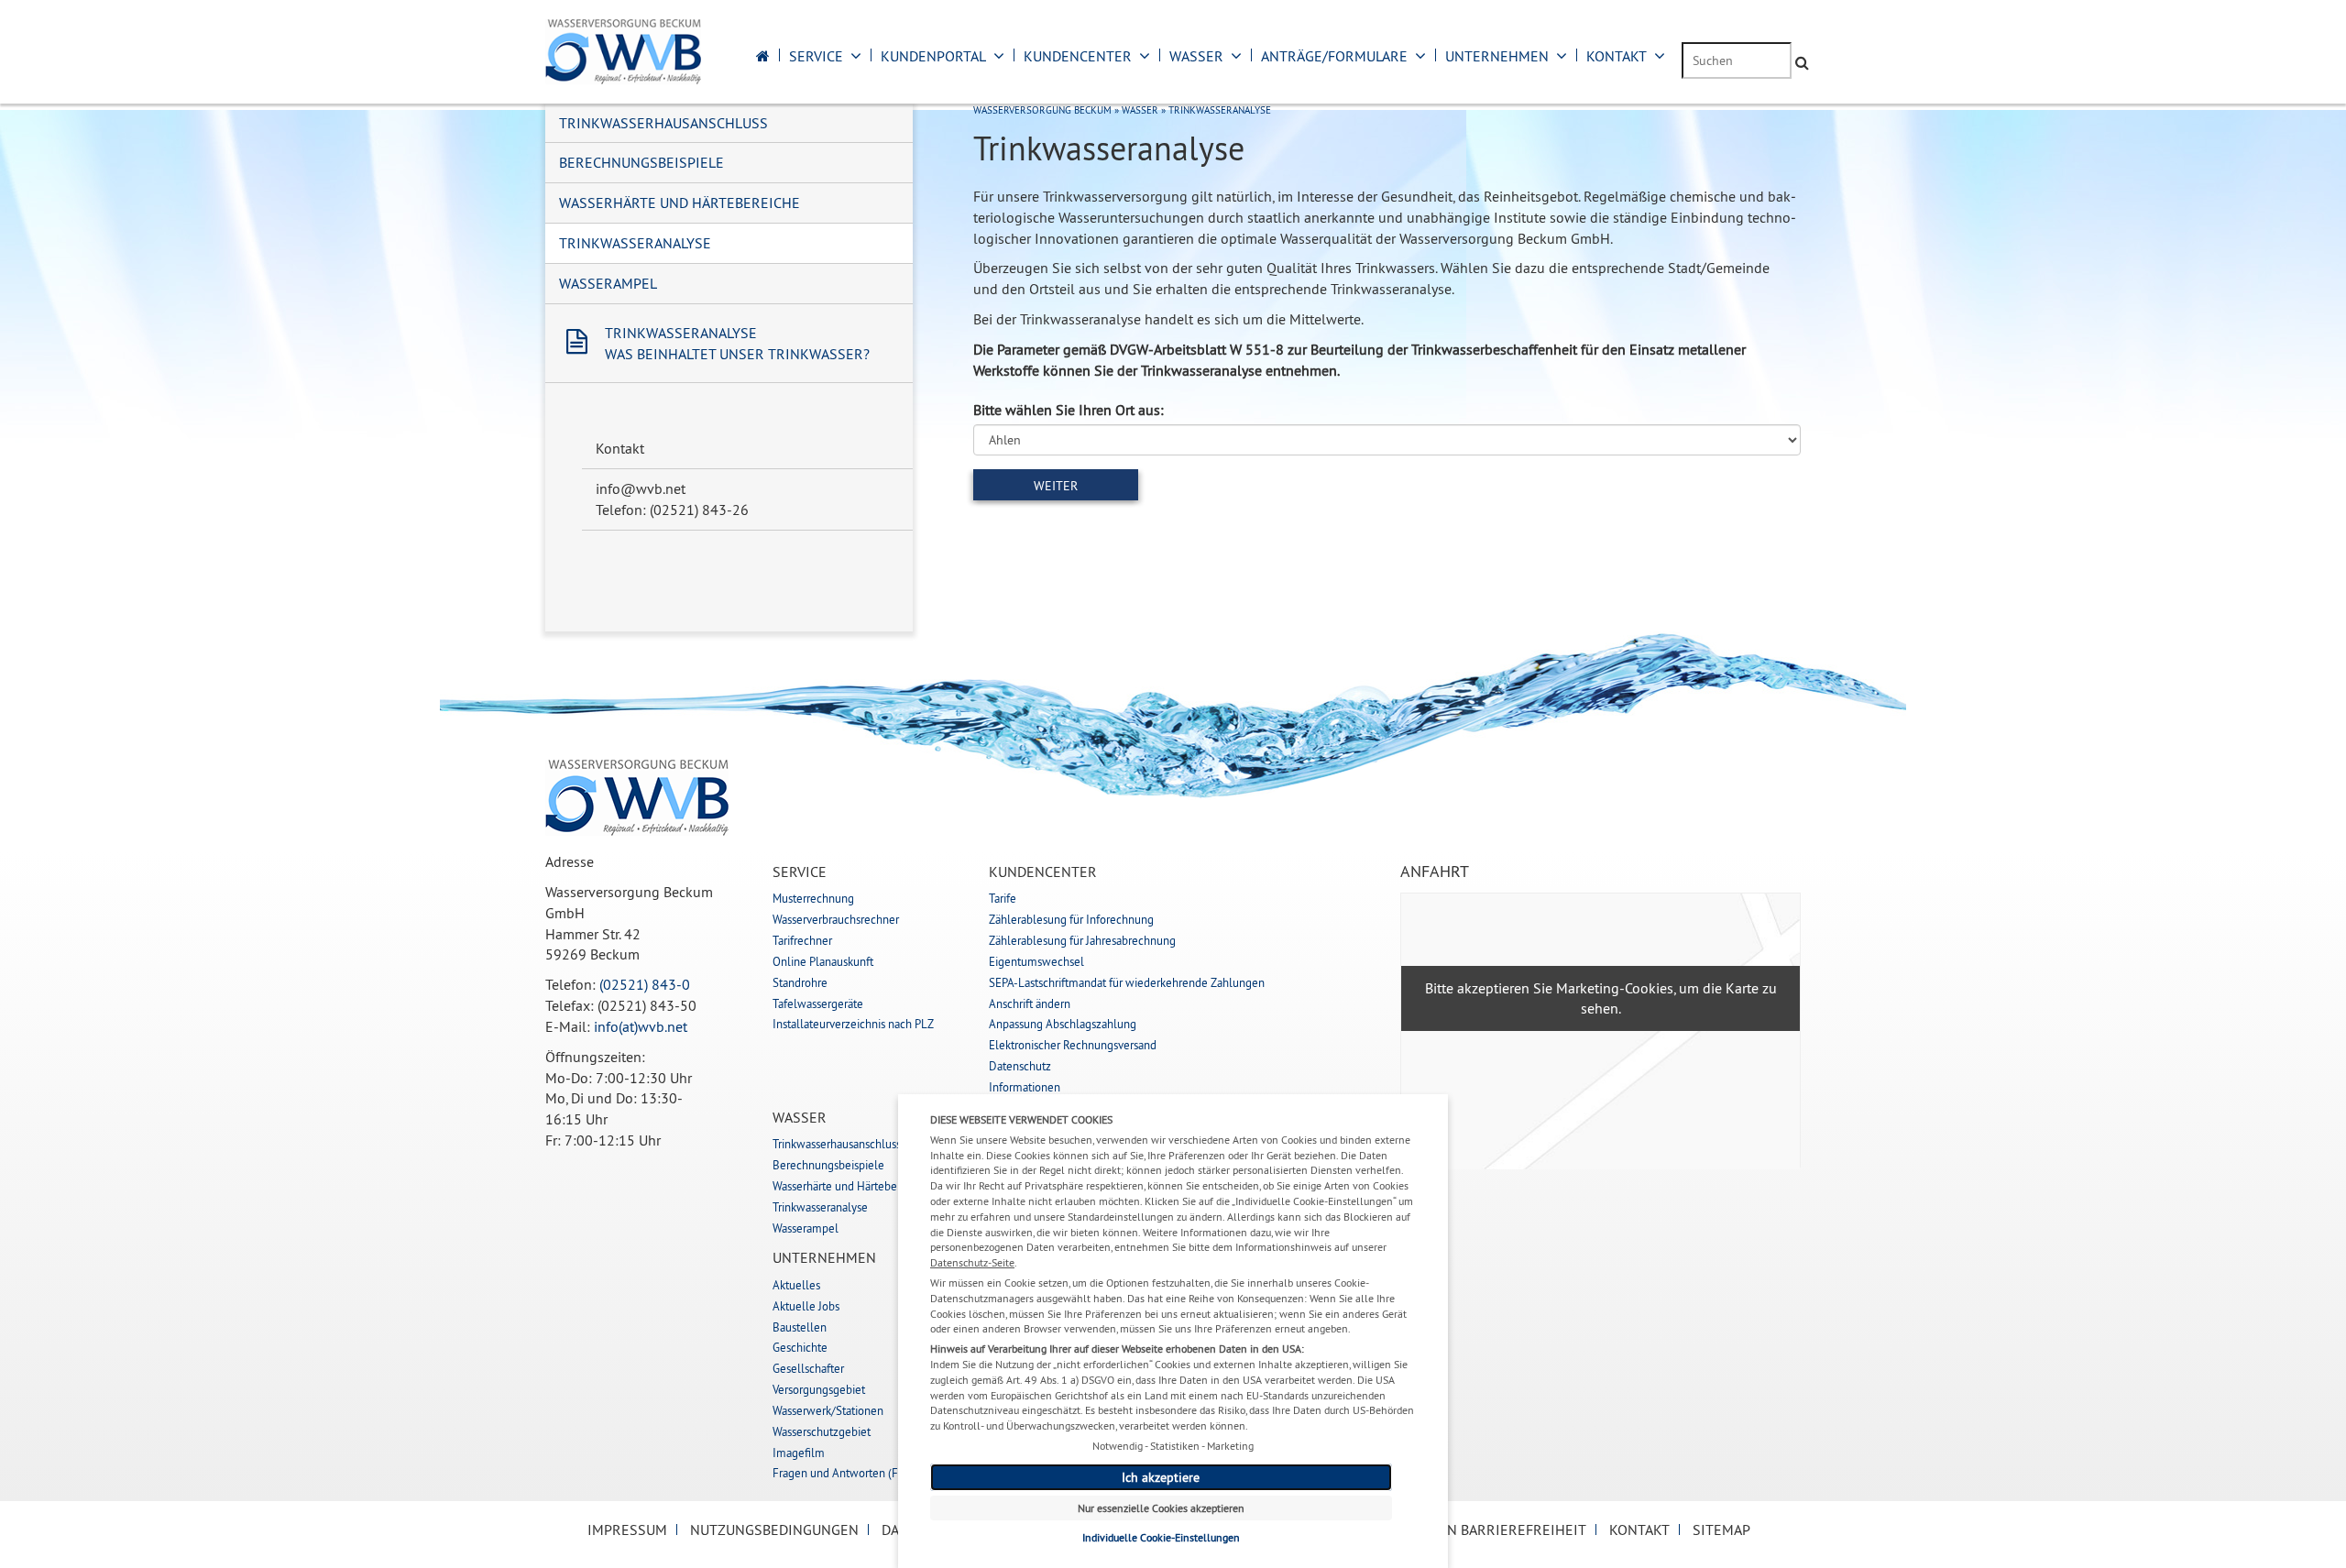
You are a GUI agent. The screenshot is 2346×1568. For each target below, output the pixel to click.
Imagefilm (799, 1453)
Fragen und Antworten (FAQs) (847, 1473)
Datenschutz (1020, 1066)
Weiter (1056, 486)
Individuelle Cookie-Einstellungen (1161, 1537)
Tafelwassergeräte (818, 1003)
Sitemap (1721, 1530)
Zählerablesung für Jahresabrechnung (1082, 940)
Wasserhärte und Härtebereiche (680, 203)
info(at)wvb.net (641, 1026)
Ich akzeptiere (1161, 1477)
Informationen (1025, 1087)
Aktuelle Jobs (806, 1306)
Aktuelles (796, 1285)
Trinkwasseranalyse (635, 243)
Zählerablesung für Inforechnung (1071, 919)
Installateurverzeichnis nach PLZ (853, 1024)
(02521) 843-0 (645, 984)
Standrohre (800, 982)
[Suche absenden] (1802, 63)
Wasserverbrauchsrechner (836, 919)
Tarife (1003, 898)
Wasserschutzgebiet (822, 1431)
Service (816, 56)
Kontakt (1617, 56)
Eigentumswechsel (1036, 961)
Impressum (627, 1530)
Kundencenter (1078, 56)
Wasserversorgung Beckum (1042, 110)
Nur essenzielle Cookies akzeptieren (1161, 1508)
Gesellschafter (808, 1368)
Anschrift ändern (1030, 1003)
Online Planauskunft (823, 961)
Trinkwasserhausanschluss (663, 123)
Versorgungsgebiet (819, 1389)
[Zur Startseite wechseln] (763, 56)
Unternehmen (1497, 56)
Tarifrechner (802, 940)
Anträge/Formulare (1334, 56)
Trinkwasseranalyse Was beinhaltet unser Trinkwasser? (737, 343)
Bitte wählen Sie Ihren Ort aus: (1069, 410)
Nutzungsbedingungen (774, 1530)
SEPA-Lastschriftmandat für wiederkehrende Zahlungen (1127, 982)
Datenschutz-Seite (972, 1262)
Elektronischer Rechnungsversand (1073, 1045)
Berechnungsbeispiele (641, 162)
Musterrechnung (813, 898)
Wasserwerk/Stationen (828, 1410)
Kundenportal (933, 56)
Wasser (1196, 56)
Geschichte (800, 1347)
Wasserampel (608, 283)
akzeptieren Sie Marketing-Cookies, (1566, 988)
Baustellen (800, 1327)
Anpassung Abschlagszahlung (1063, 1024)
